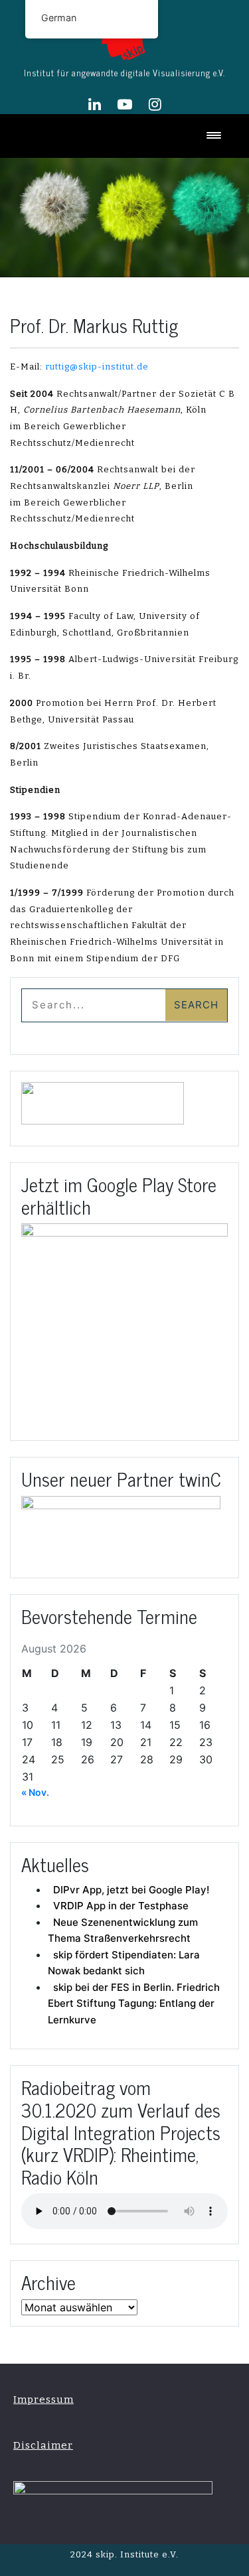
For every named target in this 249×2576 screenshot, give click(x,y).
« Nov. (35, 1792)
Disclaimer (43, 2445)
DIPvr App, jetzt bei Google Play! (131, 1890)
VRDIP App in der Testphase (121, 1906)
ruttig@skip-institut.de (97, 367)
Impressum (43, 2400)
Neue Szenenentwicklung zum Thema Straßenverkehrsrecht (123, 1931)
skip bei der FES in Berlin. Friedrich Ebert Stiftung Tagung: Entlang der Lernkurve (134, 2003)
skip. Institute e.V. (136, 2554)
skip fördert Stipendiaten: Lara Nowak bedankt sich (124, 1963)
